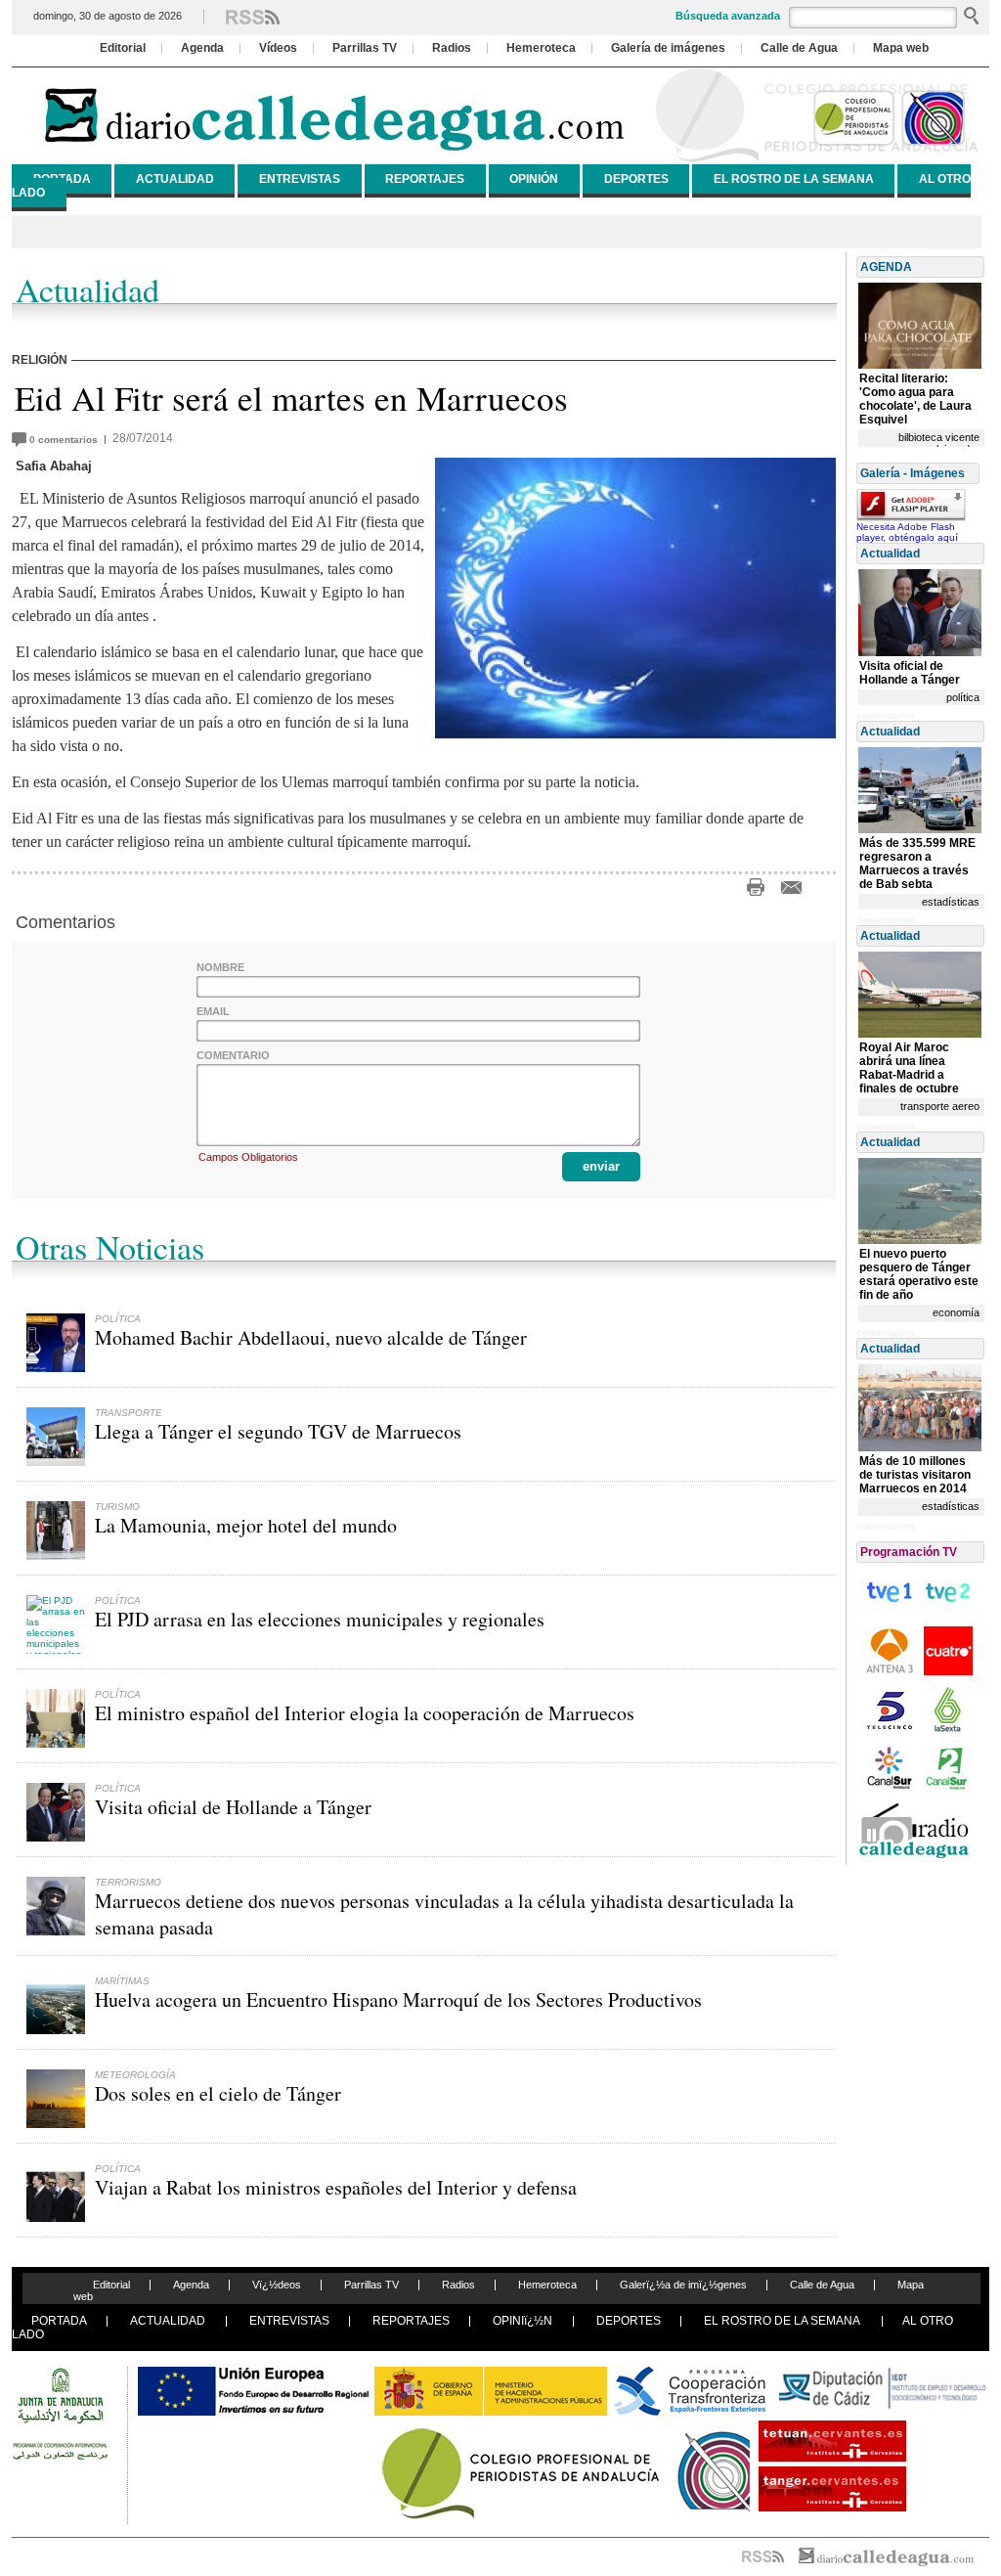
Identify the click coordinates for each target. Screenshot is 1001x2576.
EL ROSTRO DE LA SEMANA (794, 179)
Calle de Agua (799, 48)
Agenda (202, 48)
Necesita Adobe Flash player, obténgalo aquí (907, 532)
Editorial (123, 48)
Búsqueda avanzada (728, 16)
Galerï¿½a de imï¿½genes (683, 2285)
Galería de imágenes (668, 48)
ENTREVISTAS (300, 179)
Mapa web (901, 48)
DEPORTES (636, 179)
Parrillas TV (365, 48)
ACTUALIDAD (175, 179)
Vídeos (278, 48)
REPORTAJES (425, 179)
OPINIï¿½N (522, 2321)
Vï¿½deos (277, 2285)
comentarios (66, 440)
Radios (452, 48)
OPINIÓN (534, 179)
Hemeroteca (541, 48)
